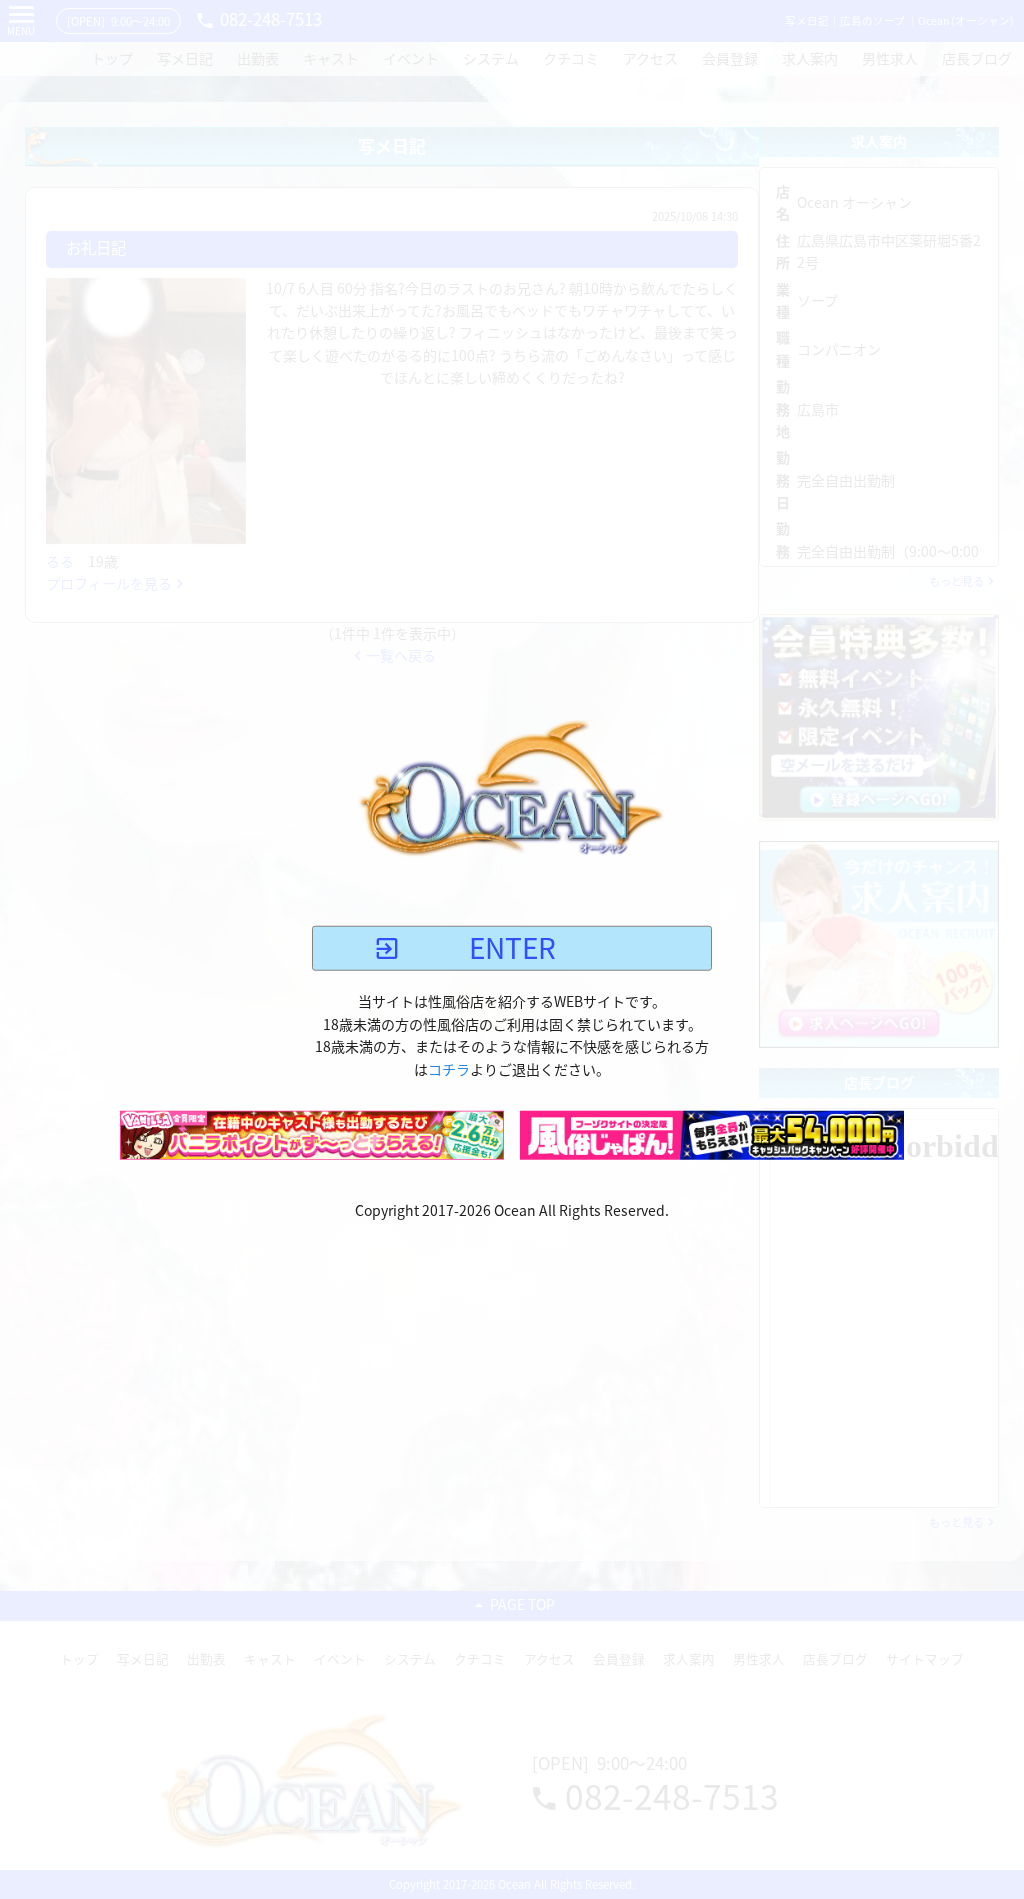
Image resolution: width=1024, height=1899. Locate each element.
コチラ (449, 1069)
